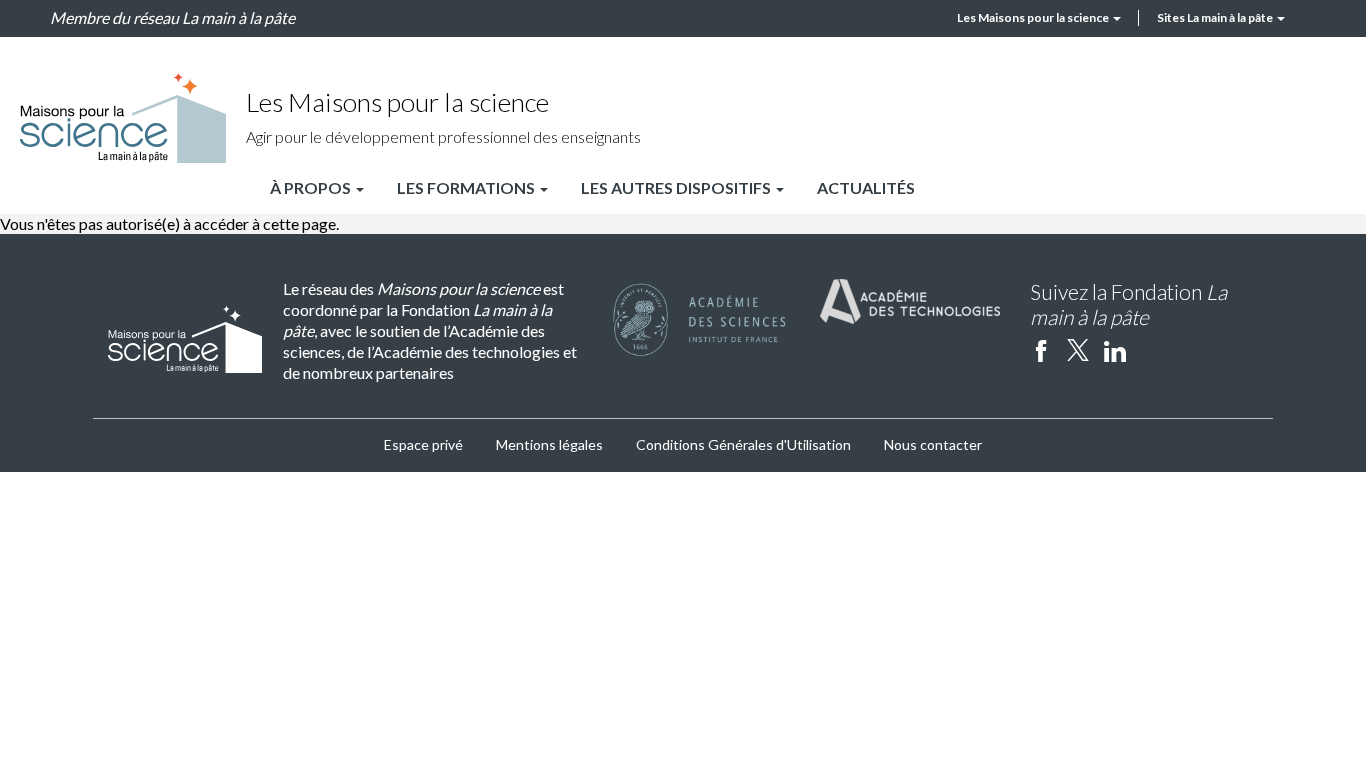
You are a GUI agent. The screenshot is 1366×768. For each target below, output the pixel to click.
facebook (1041, 350)
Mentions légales (549, 444)
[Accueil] (123, 117)
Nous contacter (933, 444)
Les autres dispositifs (677, 187)
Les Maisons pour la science (1034, 17)
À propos (312, 187)
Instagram (1152, 350)
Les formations (467, 187)
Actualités (866, 187)
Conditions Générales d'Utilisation (743, 444)
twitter (1078, 350)
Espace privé (423, 444)
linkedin (1115, 350)
